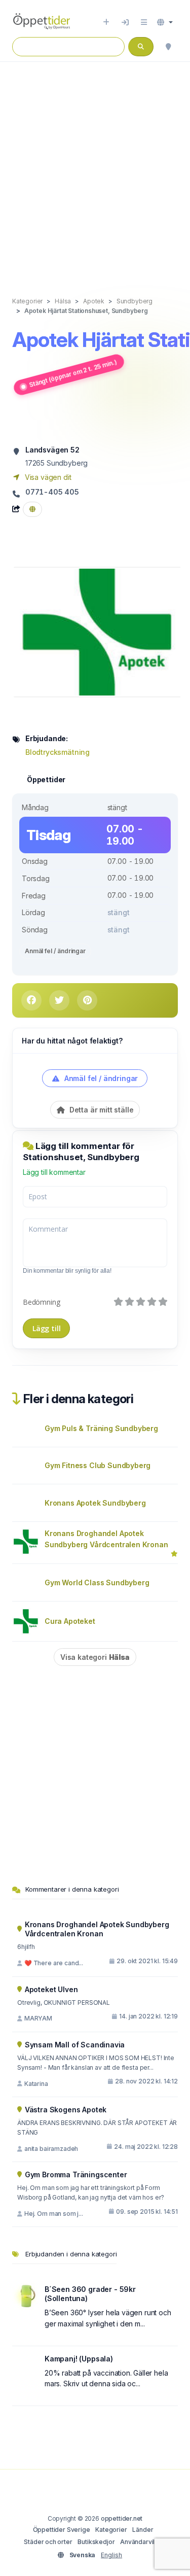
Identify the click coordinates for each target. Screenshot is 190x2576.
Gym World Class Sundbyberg (97, 1582)
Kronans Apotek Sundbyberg (95, 1503)
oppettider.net (122, 2518)
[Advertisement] (95, 169)
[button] (165, 22)
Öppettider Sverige (62, 2530)
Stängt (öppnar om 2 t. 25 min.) (73, 374)
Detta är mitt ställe (100, 1110)
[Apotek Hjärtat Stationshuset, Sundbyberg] (98, 631)
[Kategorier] (144, 22)
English (111, 2555)
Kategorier (111, 2530)
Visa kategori (95, 1657)
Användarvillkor (143, 2542)
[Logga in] (125, 22)
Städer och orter (48, 2542)
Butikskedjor (96, 2542)
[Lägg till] (106, 22)
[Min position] (168, 47)
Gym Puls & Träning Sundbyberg (101, 1428)
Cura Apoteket (70, 1621)
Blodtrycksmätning (58, 752)
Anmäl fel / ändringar (55, 951)
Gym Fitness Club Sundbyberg (98, 1465)
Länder (143, 2530)
